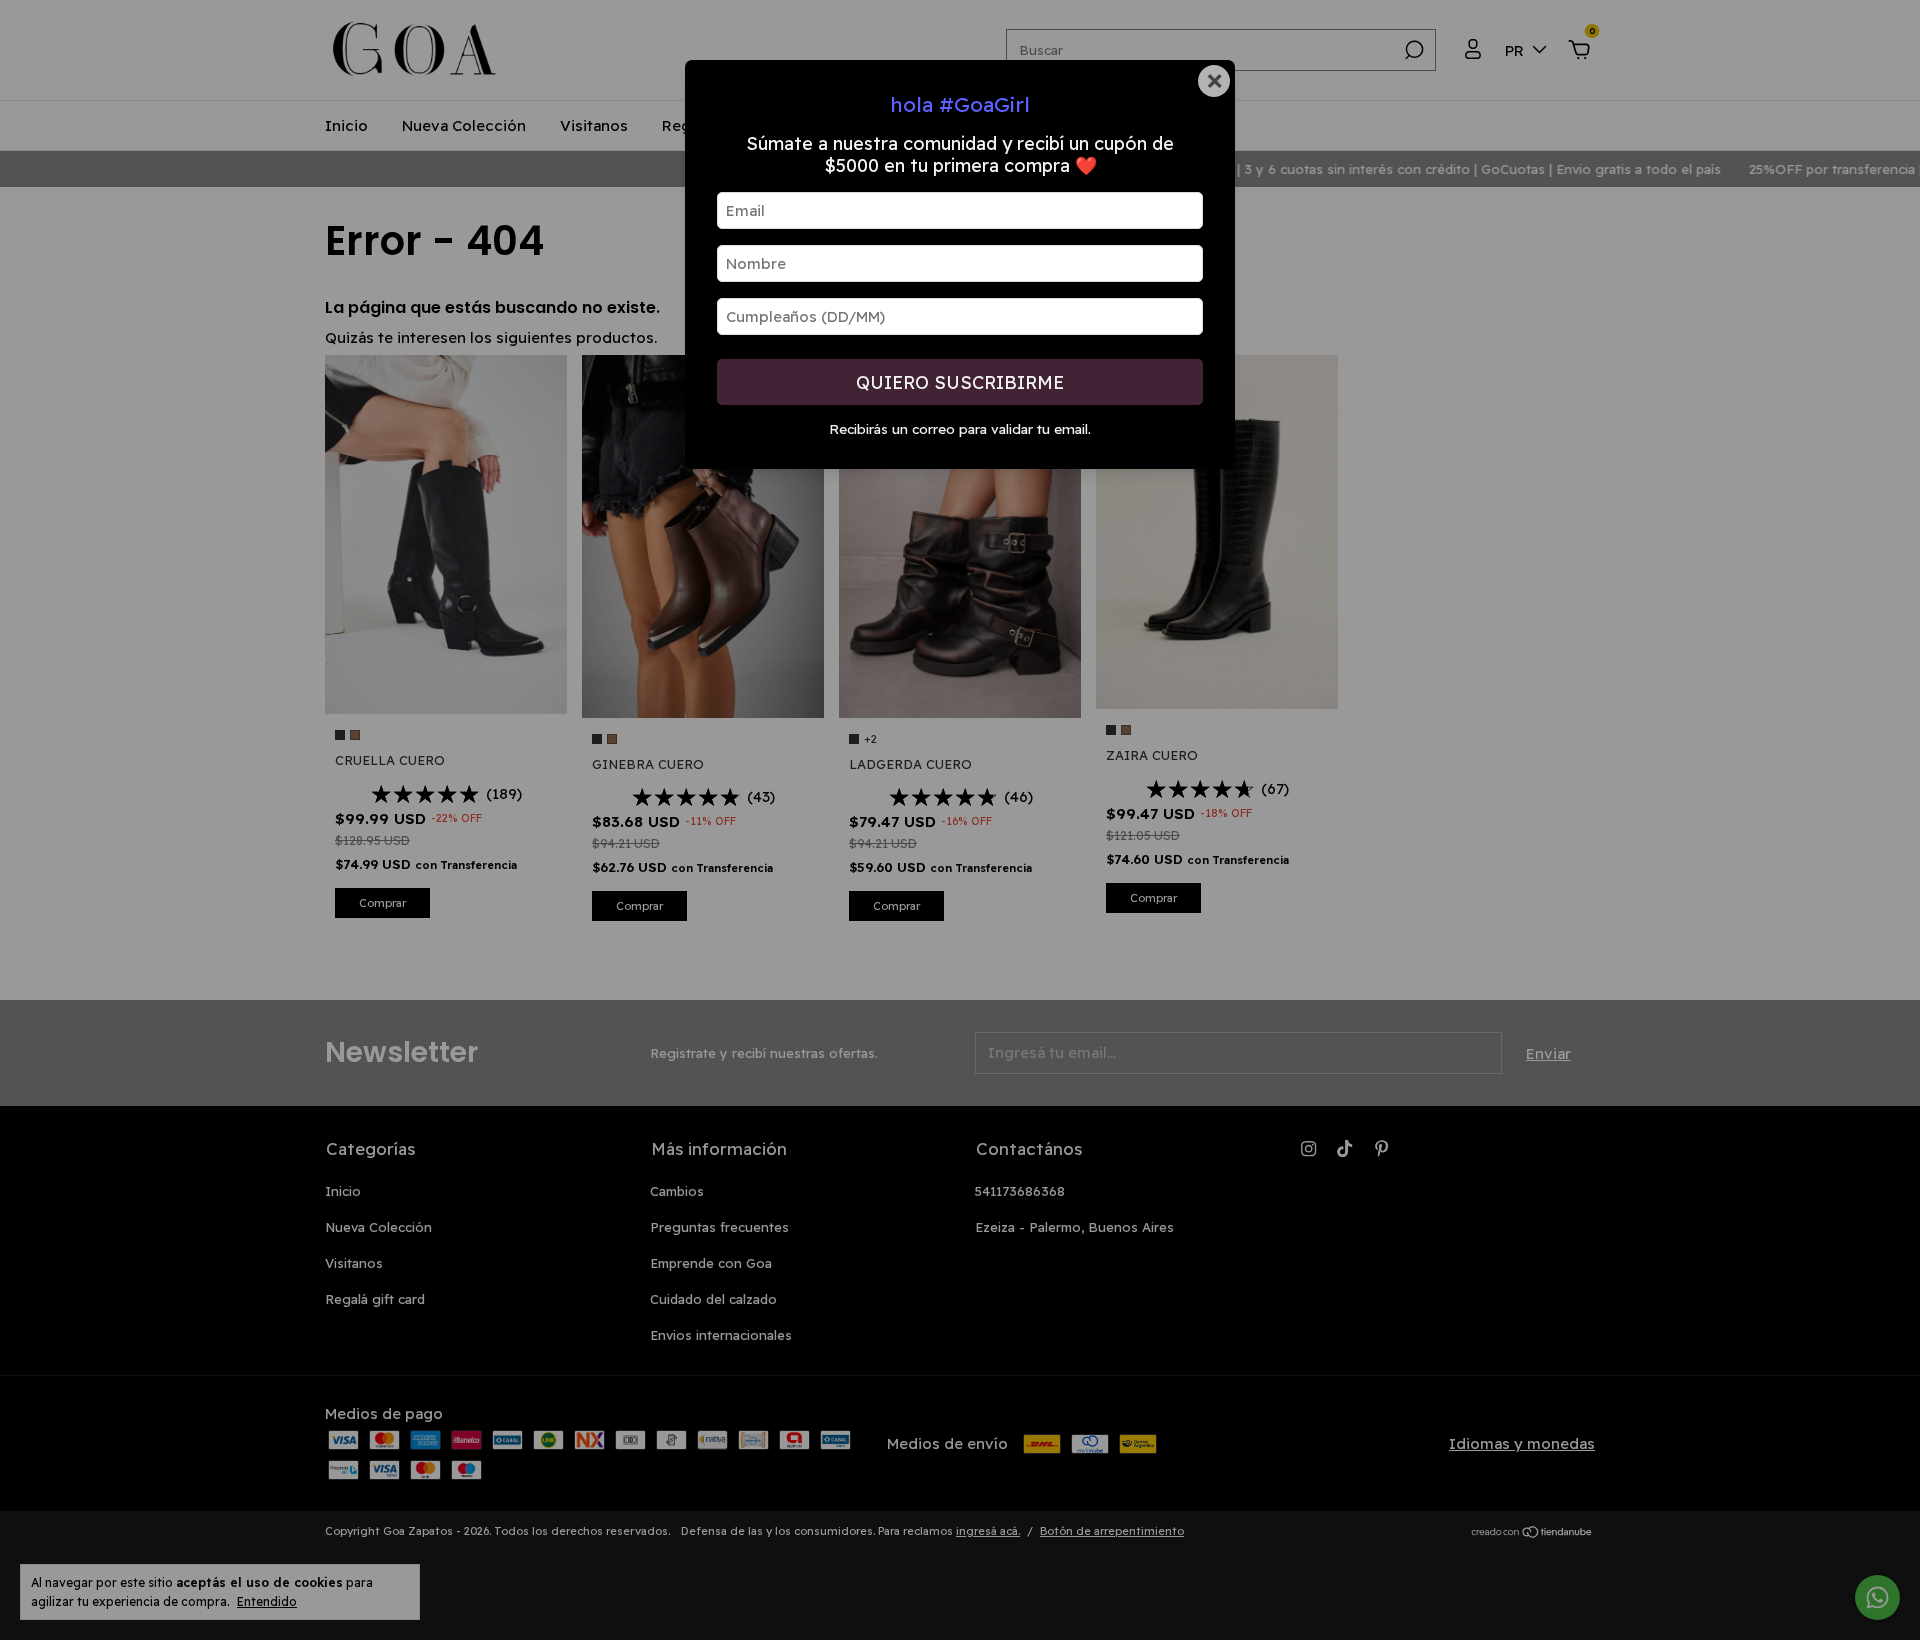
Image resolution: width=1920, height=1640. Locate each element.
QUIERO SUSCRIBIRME (960, 382)
